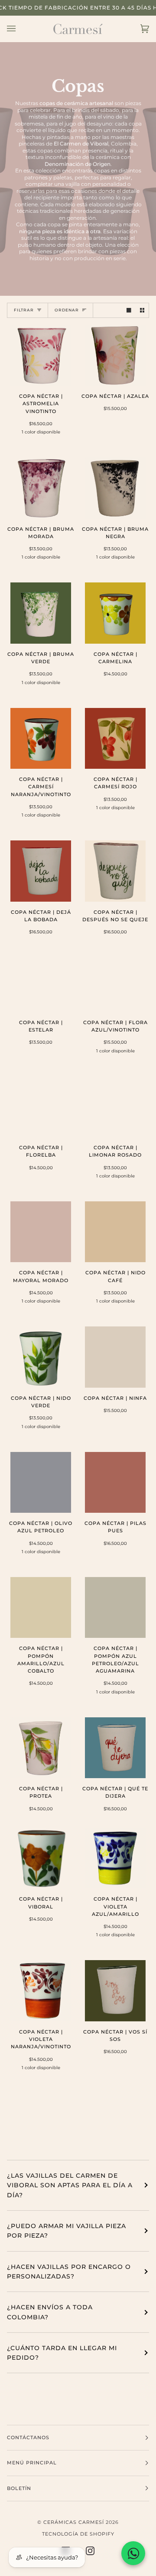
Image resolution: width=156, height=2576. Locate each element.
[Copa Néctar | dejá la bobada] (41, 871)
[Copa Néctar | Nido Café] (115, 1232)
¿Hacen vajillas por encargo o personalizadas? (69, 2272)
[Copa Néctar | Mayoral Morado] (41, 1232)
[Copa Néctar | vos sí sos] (115, 1991)
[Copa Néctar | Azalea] (115, 355)
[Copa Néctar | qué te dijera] (115, 1748)
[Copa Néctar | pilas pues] (115, 1482)
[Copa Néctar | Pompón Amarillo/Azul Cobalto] (41, 1607)
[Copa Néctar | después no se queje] (115, 871)
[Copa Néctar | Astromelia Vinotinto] (41, 355)
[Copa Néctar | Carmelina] (115, 613)
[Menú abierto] (20, 29)
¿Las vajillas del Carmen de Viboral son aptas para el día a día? (70, 2185)
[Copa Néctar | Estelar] (41, 982)
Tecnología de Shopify (78, 2534)
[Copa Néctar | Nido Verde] (41, 1357)
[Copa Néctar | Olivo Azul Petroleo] (41, 1482)
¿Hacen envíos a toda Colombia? (50, 2312)
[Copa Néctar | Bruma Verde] (41, 613)
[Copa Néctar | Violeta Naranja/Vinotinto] (41, 1991)
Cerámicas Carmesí (74, 2522)
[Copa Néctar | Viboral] (41, 1858)
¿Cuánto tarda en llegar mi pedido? (62, 2353)
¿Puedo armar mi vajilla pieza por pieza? (67, 2231)
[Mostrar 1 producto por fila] (129, 310)
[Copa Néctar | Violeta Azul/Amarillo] (115, 1858)
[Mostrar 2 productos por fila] (142, 310)
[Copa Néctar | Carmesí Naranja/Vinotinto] (41, 738)
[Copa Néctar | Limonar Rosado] (115, 1107)
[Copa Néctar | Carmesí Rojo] (115, 738)
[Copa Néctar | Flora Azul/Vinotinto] (115, 982)
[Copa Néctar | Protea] (41, 1748)
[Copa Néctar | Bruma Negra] (115, 488)
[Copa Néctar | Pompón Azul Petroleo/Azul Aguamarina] (115, 1607)
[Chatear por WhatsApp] (133, 2553)
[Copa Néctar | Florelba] (41, 1107)
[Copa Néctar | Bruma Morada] (41, 488)
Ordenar (67, 310)
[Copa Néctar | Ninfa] (115, 1357)
